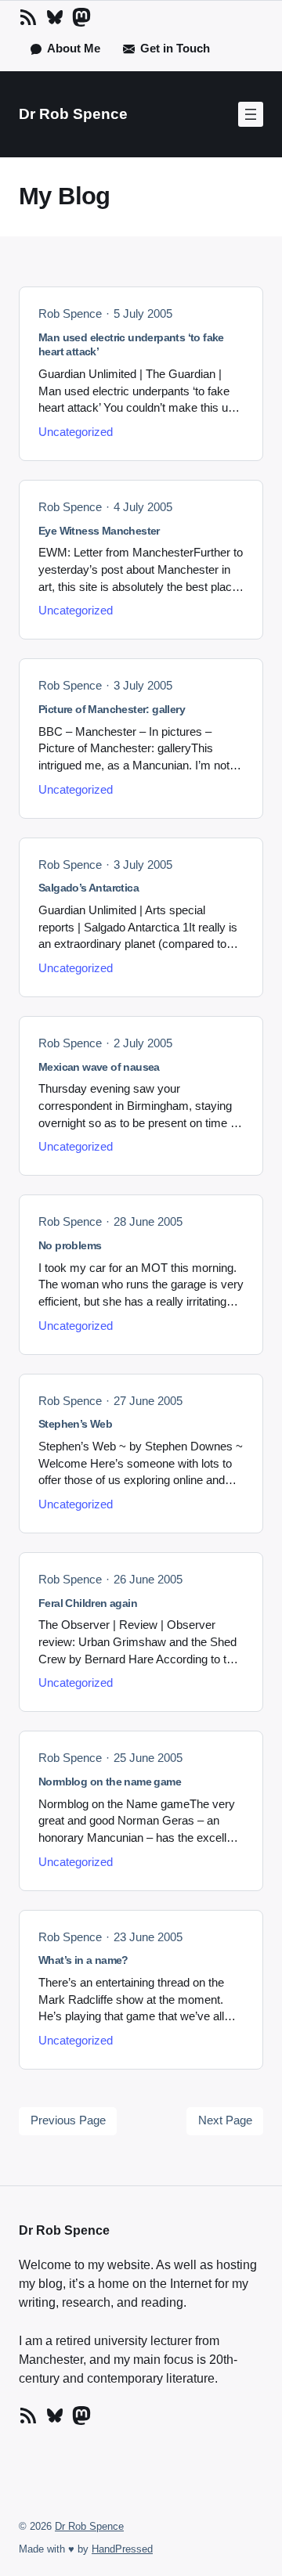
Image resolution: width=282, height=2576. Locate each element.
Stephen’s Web (75, 1424)
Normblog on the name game (110, 1782)
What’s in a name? (83, 1960)
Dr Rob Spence (73, 114)
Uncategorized (76, 432)
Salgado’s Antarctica (89, 888)
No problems (70, 1245)
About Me (74, 49)
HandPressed (122, 2549)
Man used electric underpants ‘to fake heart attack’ (131, 345)
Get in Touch (175, 49)
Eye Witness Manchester (99, 531)
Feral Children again (88, 1603)
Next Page (225, 2120)
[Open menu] (251, 114)
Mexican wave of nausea (99, 1067)
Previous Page (68, 2120)
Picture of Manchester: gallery (112, 709)
